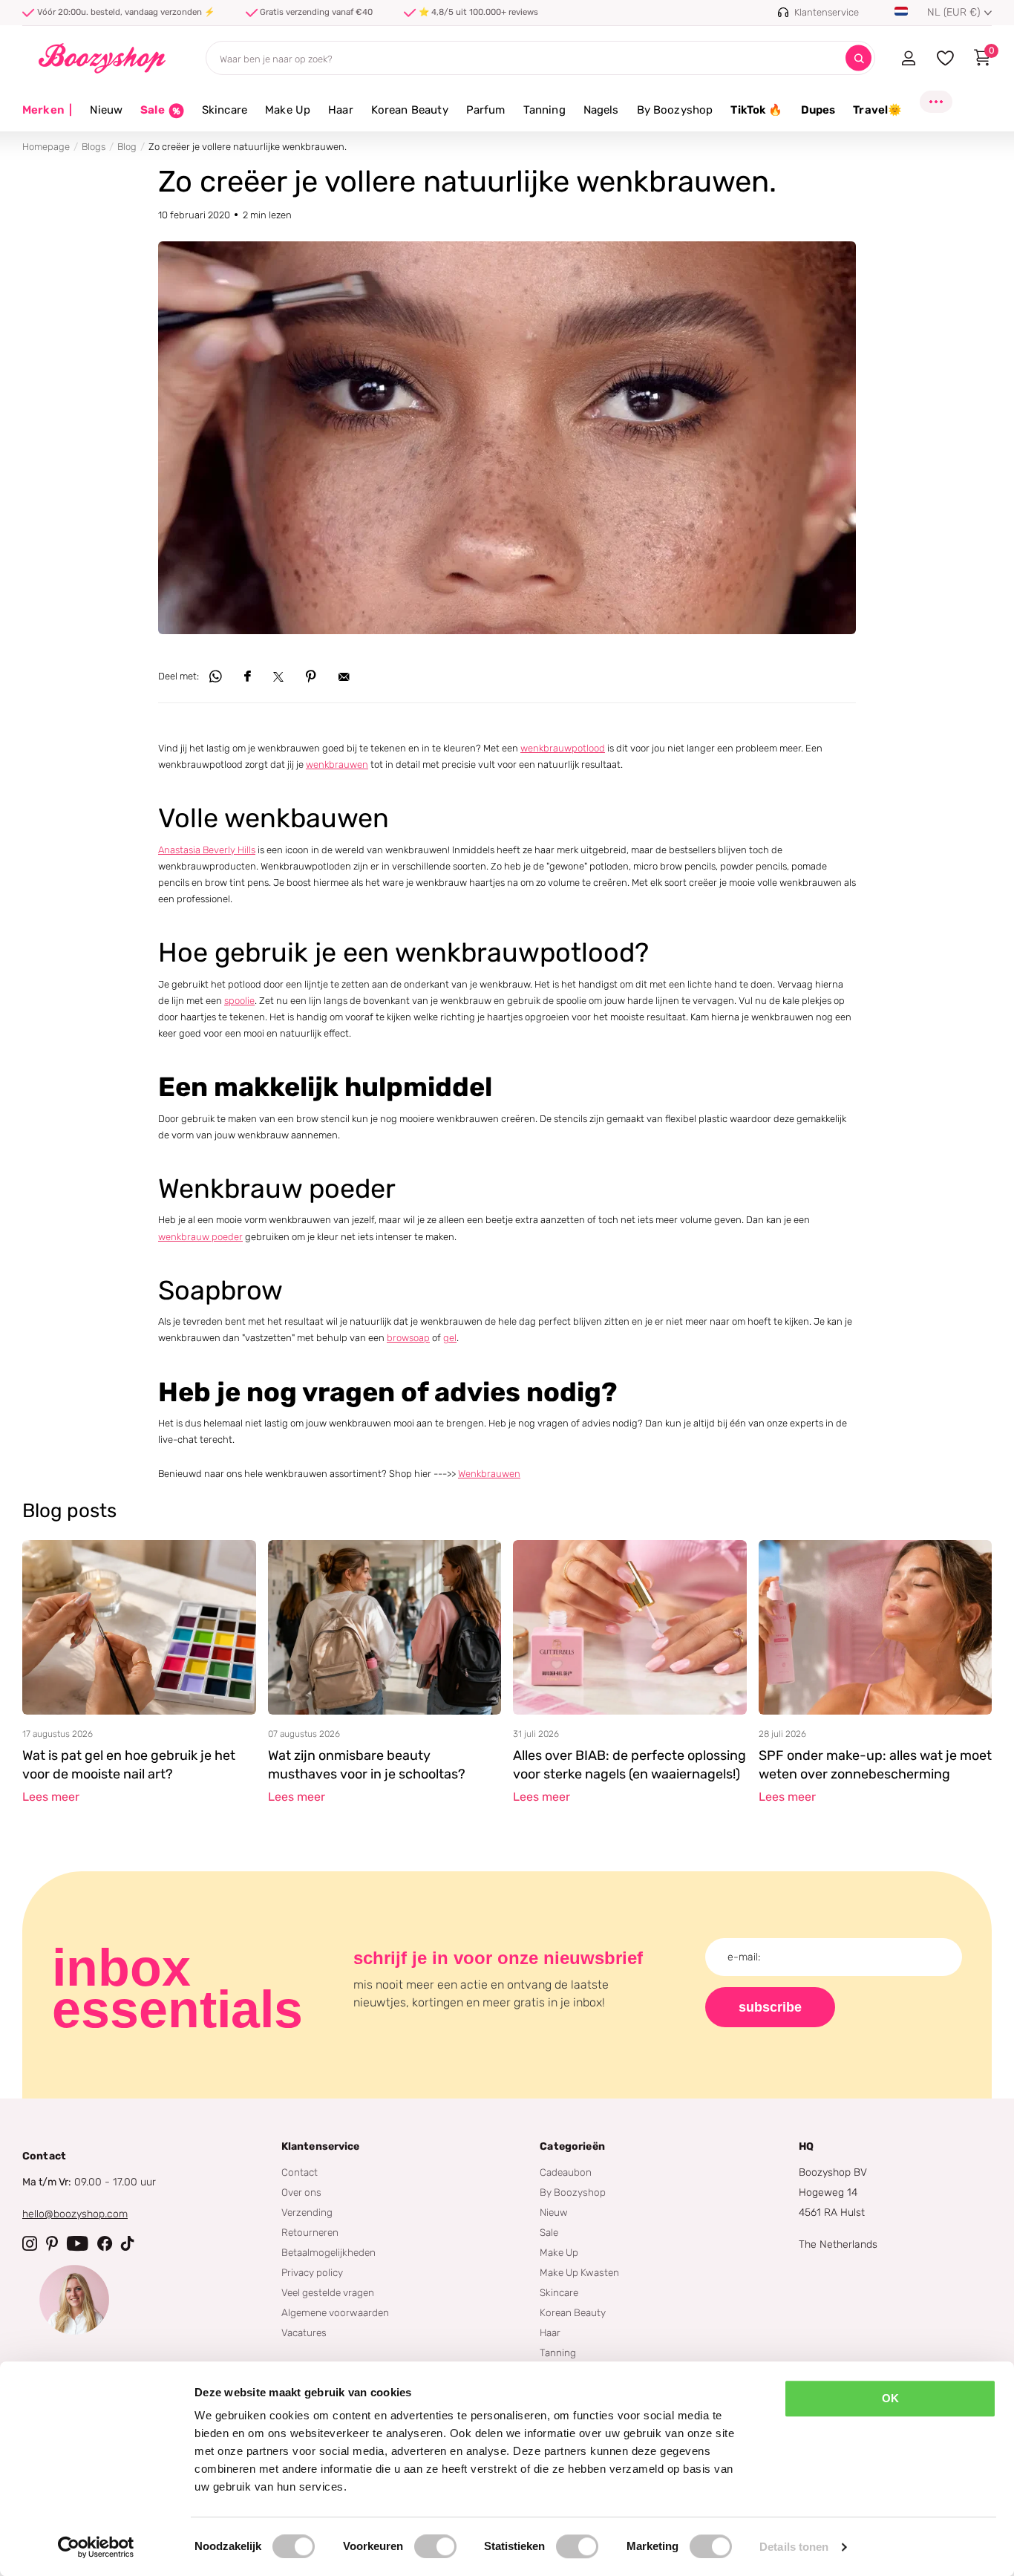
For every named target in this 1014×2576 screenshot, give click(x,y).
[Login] (908, 58)
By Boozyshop (675, 110)
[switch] (435, 2546)
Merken (47, 110)
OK (890, 2398)
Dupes (818, 110)
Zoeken (858, 58)
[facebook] (105, 2243)
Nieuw (106, 110)
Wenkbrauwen (489, 1474)
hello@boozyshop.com (75, 2214)
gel (450, 1338)
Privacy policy (312, 2272)
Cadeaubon (566, 2172)
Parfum (486, 110)
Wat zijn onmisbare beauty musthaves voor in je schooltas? (367, 1765)
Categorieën (572, 2146)
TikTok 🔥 (756, 110)
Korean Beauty (410, 110)
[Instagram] (30, 2243)
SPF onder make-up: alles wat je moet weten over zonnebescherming (875, 1765)
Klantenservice (321, 2146)
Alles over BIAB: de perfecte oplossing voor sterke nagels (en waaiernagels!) (629, 1765)
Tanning (544, 110)
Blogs (94, 147)
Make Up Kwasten (579, 2272)
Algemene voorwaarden (335, 2312)
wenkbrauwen (337, 764)
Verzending (307, 2212)
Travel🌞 (877, 110)
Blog (127, 147)
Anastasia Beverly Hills (207, 850)
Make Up (288, 110)
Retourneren (310, 2232)
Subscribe (770, 2007)
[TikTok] (128, 2243)
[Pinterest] (52, 2243)
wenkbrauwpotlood (563, 748)
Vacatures (304, 2332)
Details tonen (794, 2547)
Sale (549, 2232)
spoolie (239, 1001)
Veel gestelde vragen (328, 2292)
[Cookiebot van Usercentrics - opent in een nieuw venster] (96, 2547)
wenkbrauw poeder (200, 1237)
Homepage (46, 147)
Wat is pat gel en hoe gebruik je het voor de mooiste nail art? (129, 1765)
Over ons (301, 2192)
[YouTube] (78, 2243)
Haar (341, 110)
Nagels (601, 110)
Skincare (225, 110)
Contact (300, 2172)
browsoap (408, 1338)
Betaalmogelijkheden (328, 2252)
